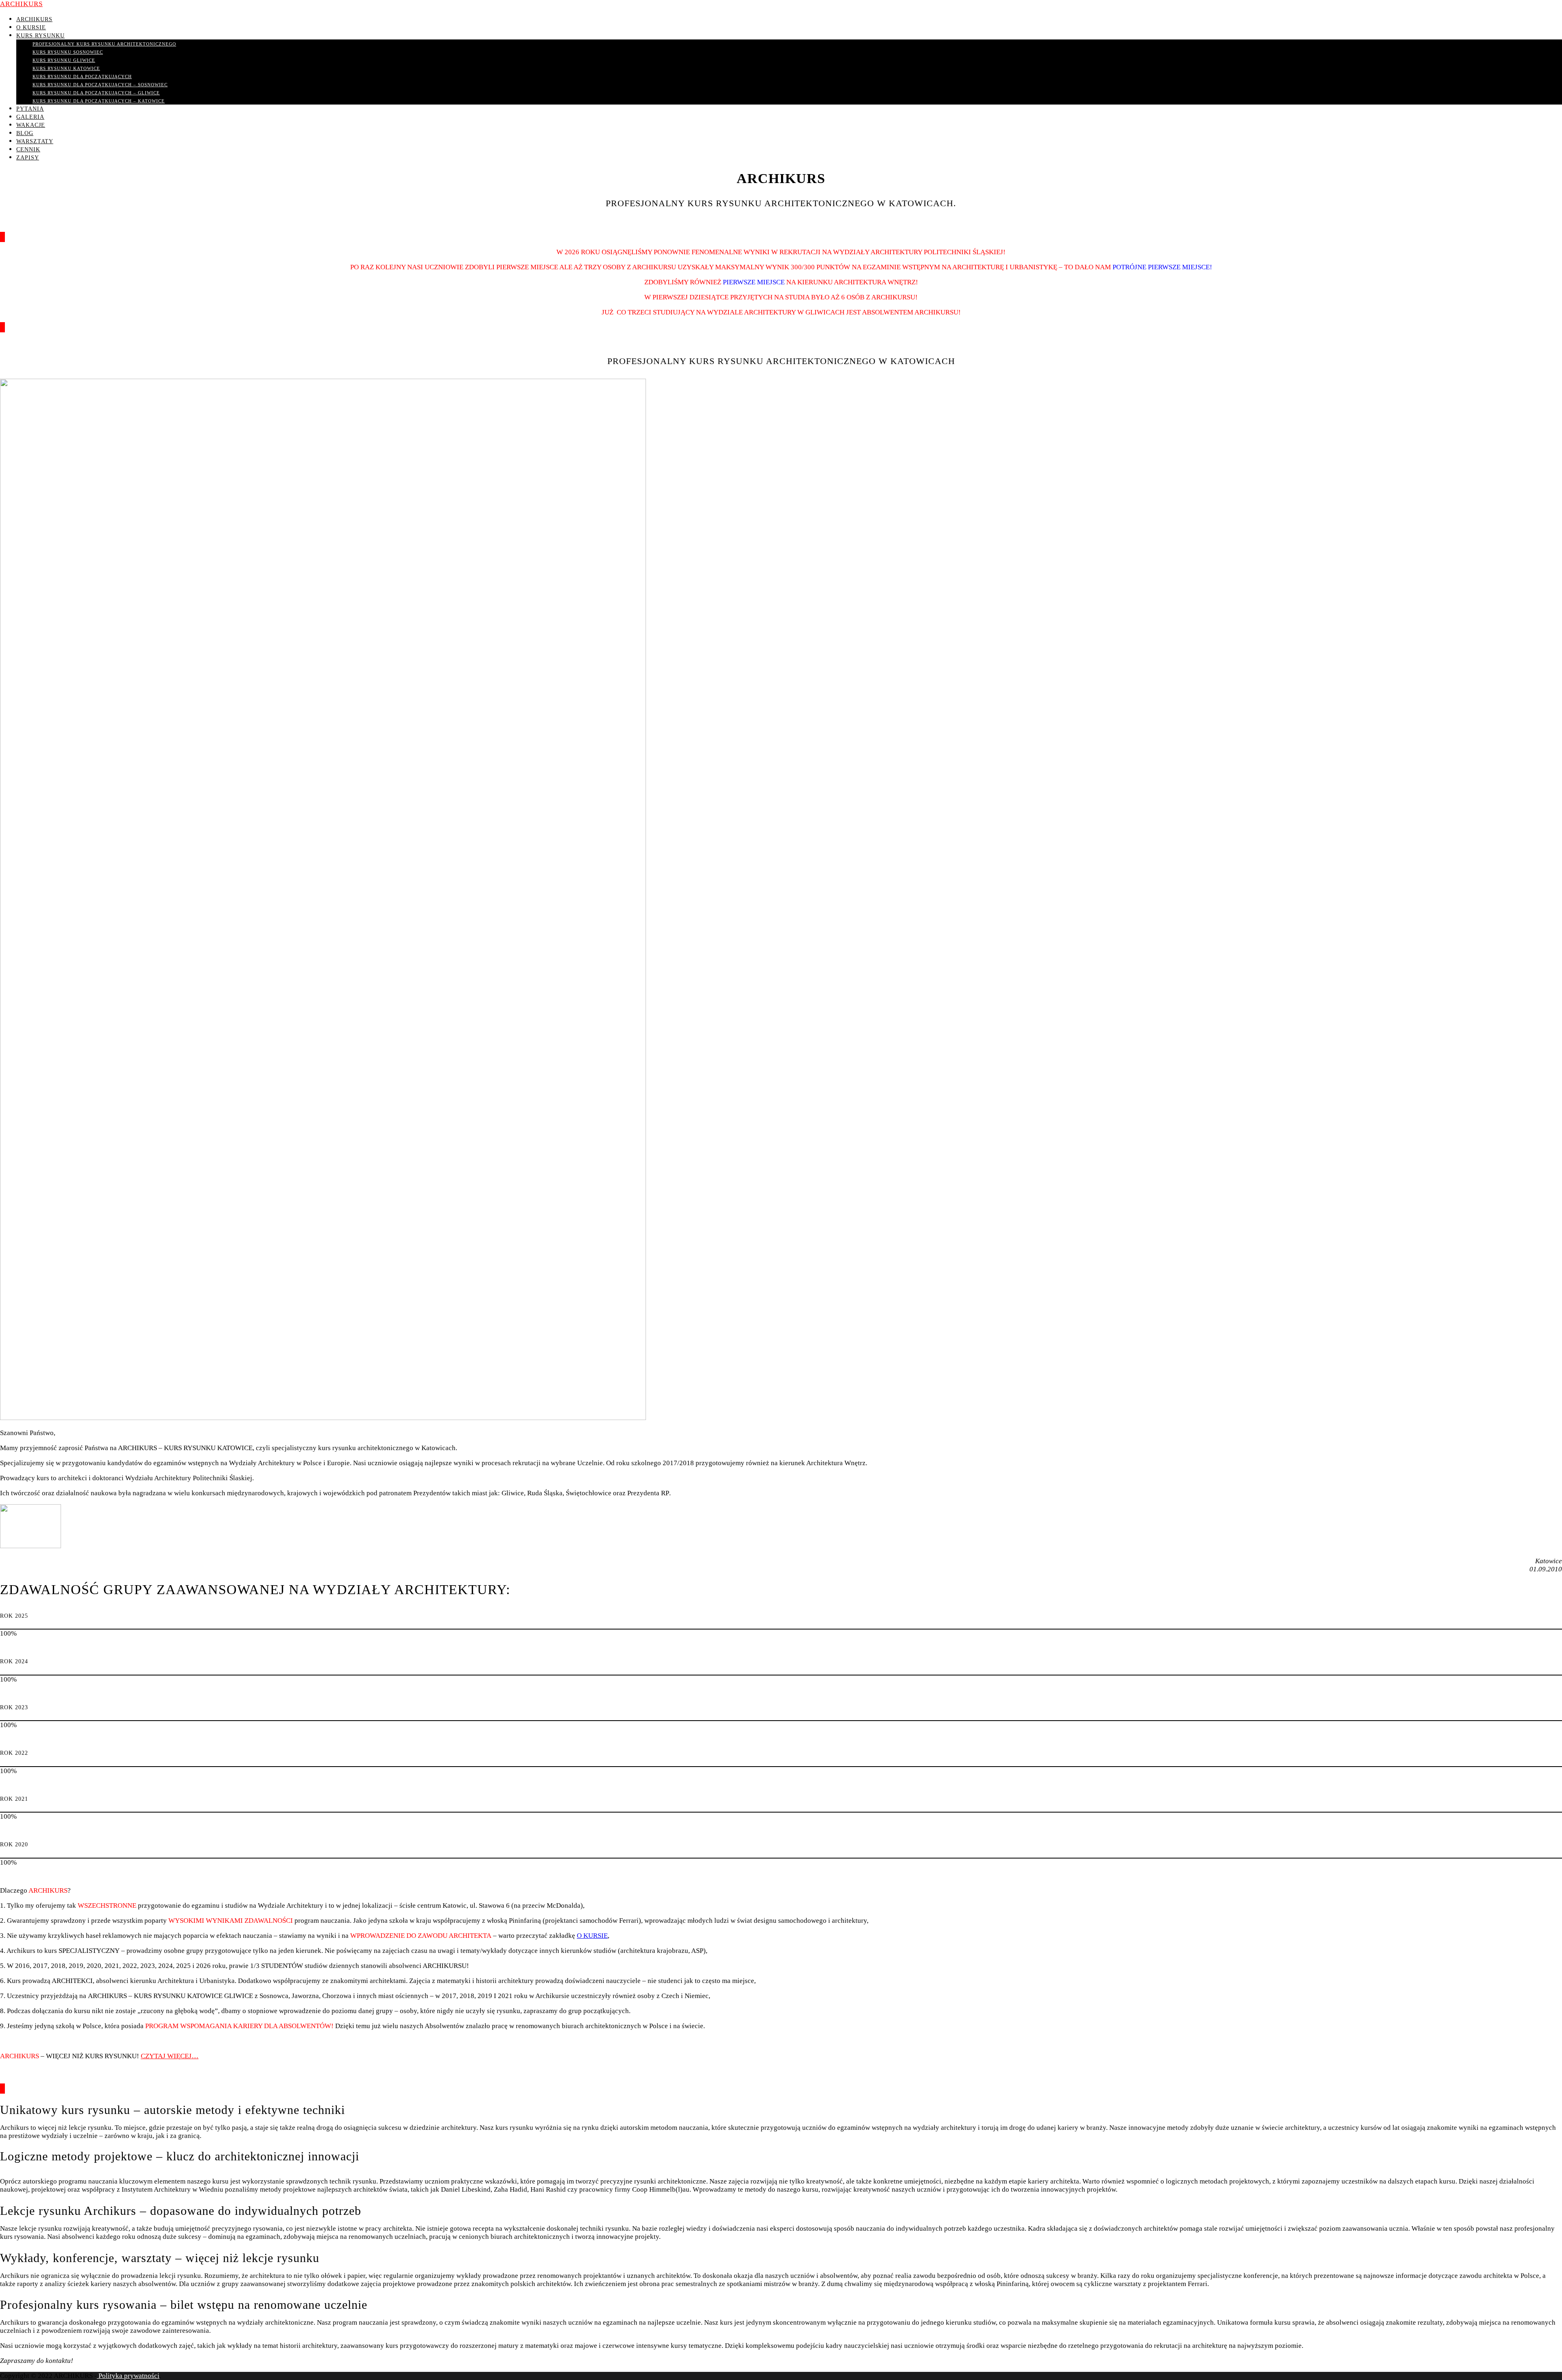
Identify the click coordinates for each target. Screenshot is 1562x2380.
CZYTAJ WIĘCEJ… (170, 2056)
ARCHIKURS (21, 4)
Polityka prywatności (128, 2376)
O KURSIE (592, 1936)
